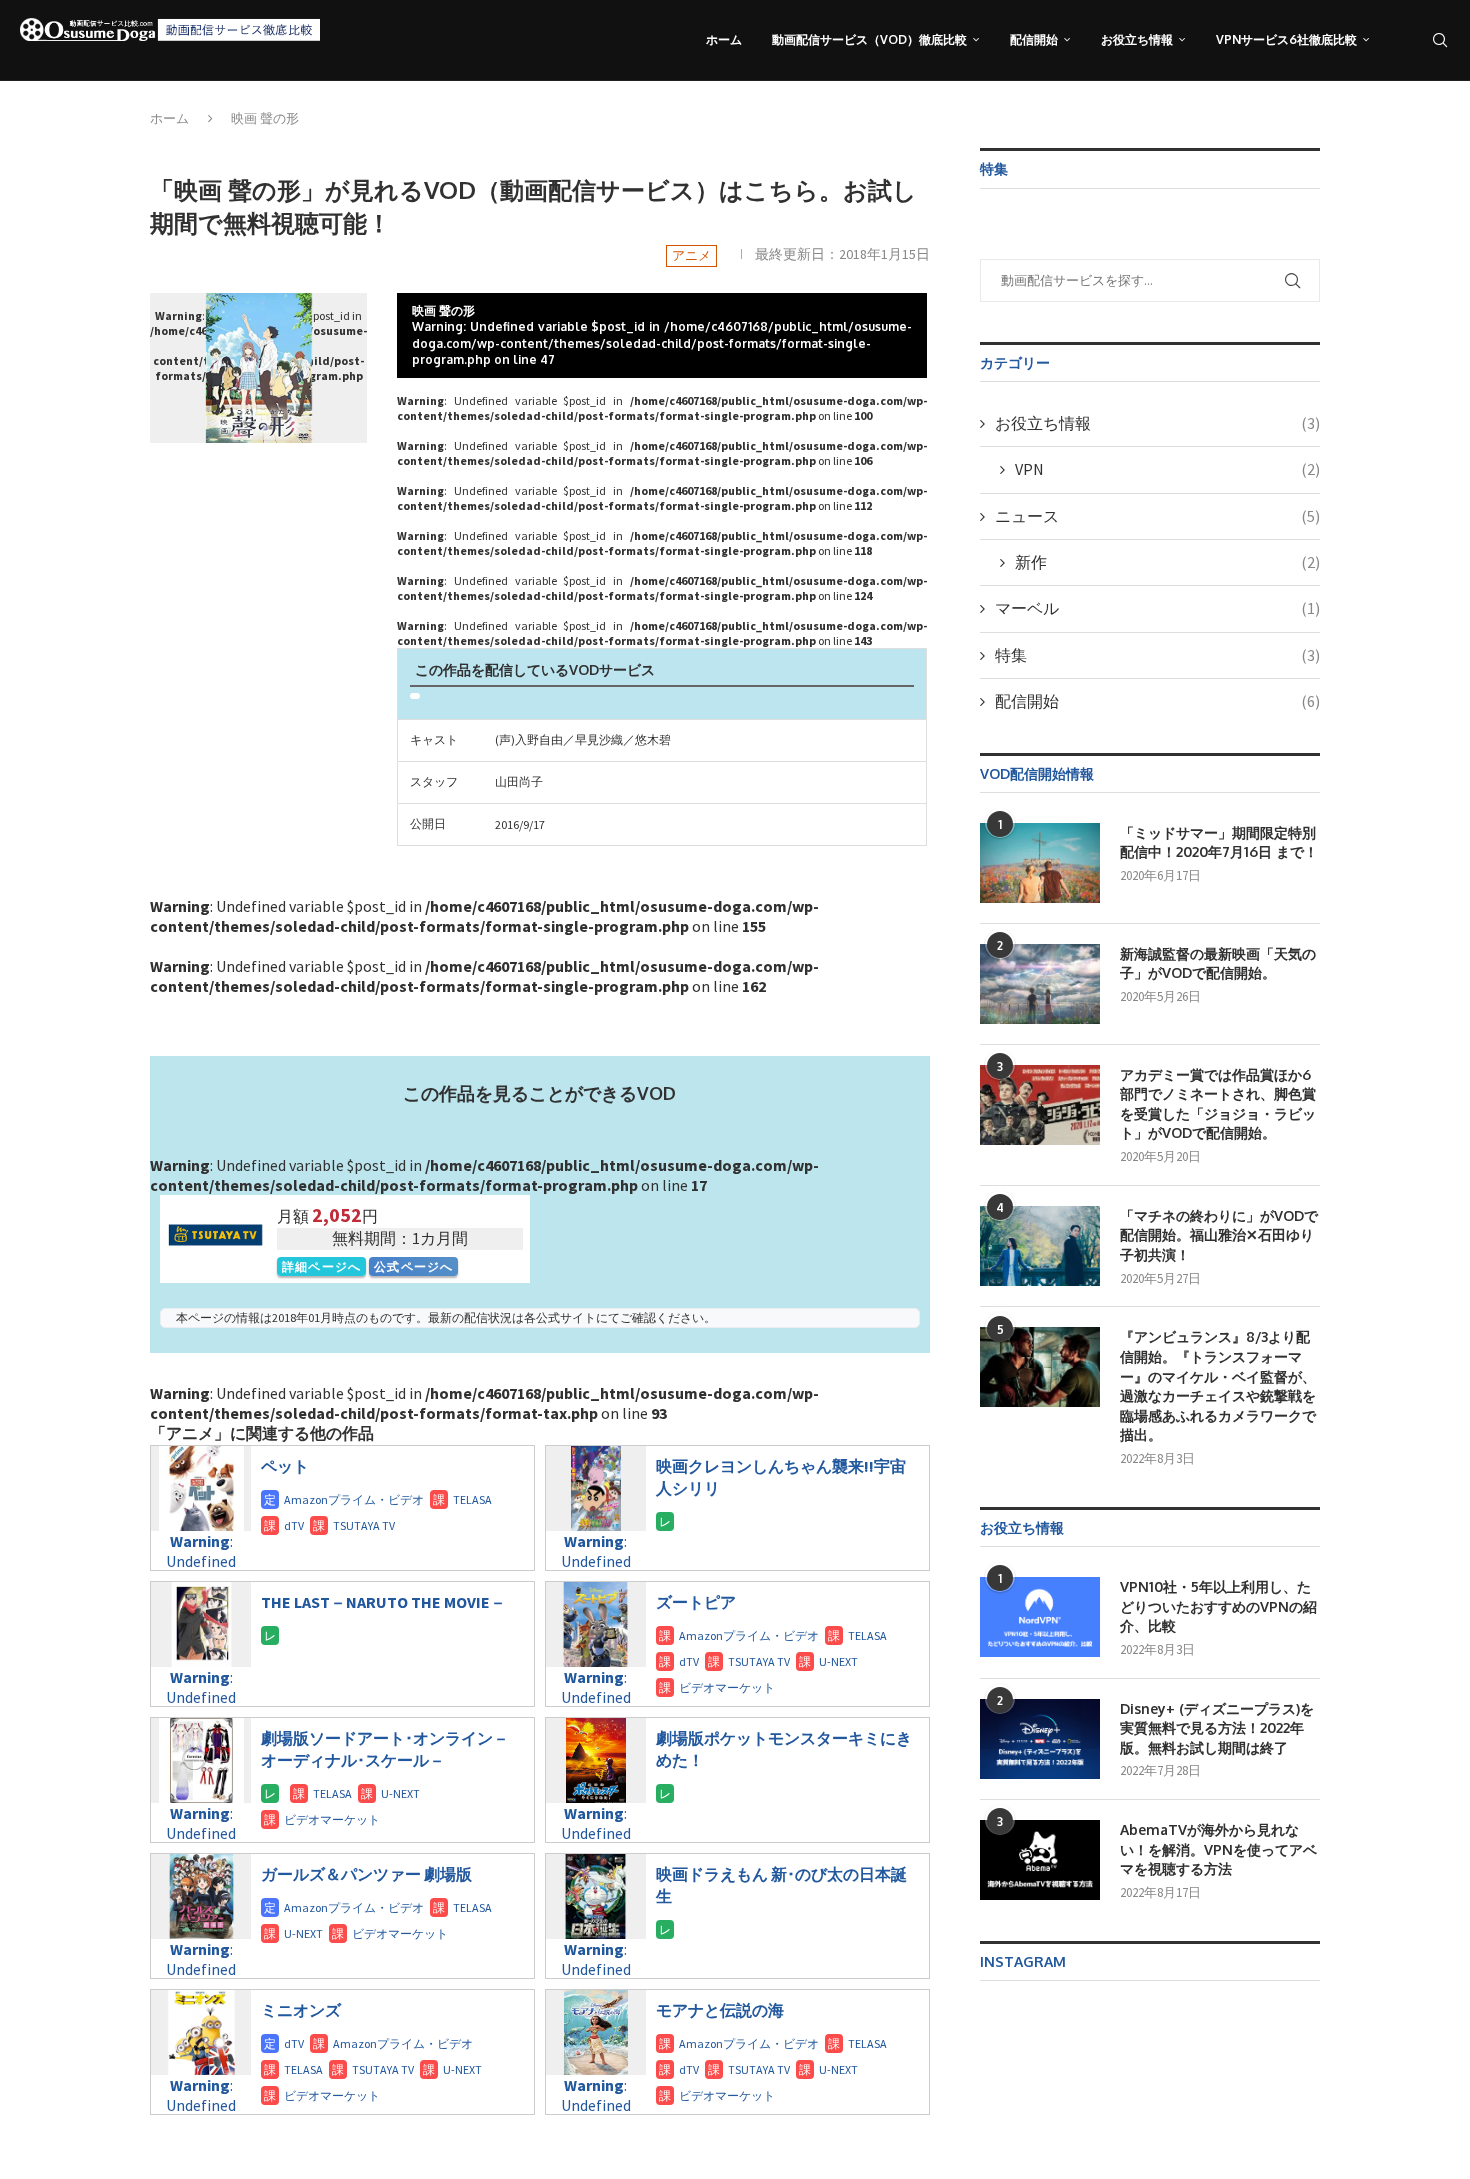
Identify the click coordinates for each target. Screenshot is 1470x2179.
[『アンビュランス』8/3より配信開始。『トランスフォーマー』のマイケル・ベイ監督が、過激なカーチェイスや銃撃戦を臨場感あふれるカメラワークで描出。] (1040, 1367)
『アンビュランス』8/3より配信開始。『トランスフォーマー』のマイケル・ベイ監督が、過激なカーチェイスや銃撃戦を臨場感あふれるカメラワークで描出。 (1218, 1385)
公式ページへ (413, 1266)
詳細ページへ (321, 1266)
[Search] (1440, 40)
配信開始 (1034, 39)
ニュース (1157, 516)
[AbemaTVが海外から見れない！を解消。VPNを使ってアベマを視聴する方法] (1040, 1860)
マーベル (1157, 608)
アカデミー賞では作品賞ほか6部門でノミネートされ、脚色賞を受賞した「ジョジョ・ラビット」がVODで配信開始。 (1218, 1104)
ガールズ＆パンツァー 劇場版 (366, 1874)
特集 (1157, 655)
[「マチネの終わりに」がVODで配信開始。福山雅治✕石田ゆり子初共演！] (1040, 1246)
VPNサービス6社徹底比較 (1286, 39)
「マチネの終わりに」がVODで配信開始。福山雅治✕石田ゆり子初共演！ (1219, 1235)
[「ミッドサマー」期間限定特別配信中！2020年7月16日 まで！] (1040, 863)
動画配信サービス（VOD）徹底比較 (869, 39)
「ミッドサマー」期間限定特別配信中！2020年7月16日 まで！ (1219, 842)
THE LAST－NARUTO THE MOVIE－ (383, 1602)
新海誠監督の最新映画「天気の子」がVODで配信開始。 (1218, 963)
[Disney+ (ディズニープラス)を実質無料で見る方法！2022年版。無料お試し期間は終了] (1040, 1739)
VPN (1167, 469)
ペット (285, 1466)
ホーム (724, 39)
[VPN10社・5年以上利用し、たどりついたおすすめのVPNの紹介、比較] (1040, 1617)
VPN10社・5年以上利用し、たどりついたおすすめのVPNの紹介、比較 (1218, 1606)
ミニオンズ (301, 2010)
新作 (1167, 562)
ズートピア (696, 1602)
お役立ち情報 (1137, 39)
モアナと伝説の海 (720, 2010)
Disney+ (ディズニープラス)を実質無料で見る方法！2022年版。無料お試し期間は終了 (1217, 1728)
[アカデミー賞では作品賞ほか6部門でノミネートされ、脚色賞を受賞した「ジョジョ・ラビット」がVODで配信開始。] (1040, 1105)
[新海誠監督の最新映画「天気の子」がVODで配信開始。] (1040, 984)
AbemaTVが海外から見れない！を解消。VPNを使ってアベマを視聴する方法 (1218, 1849)
